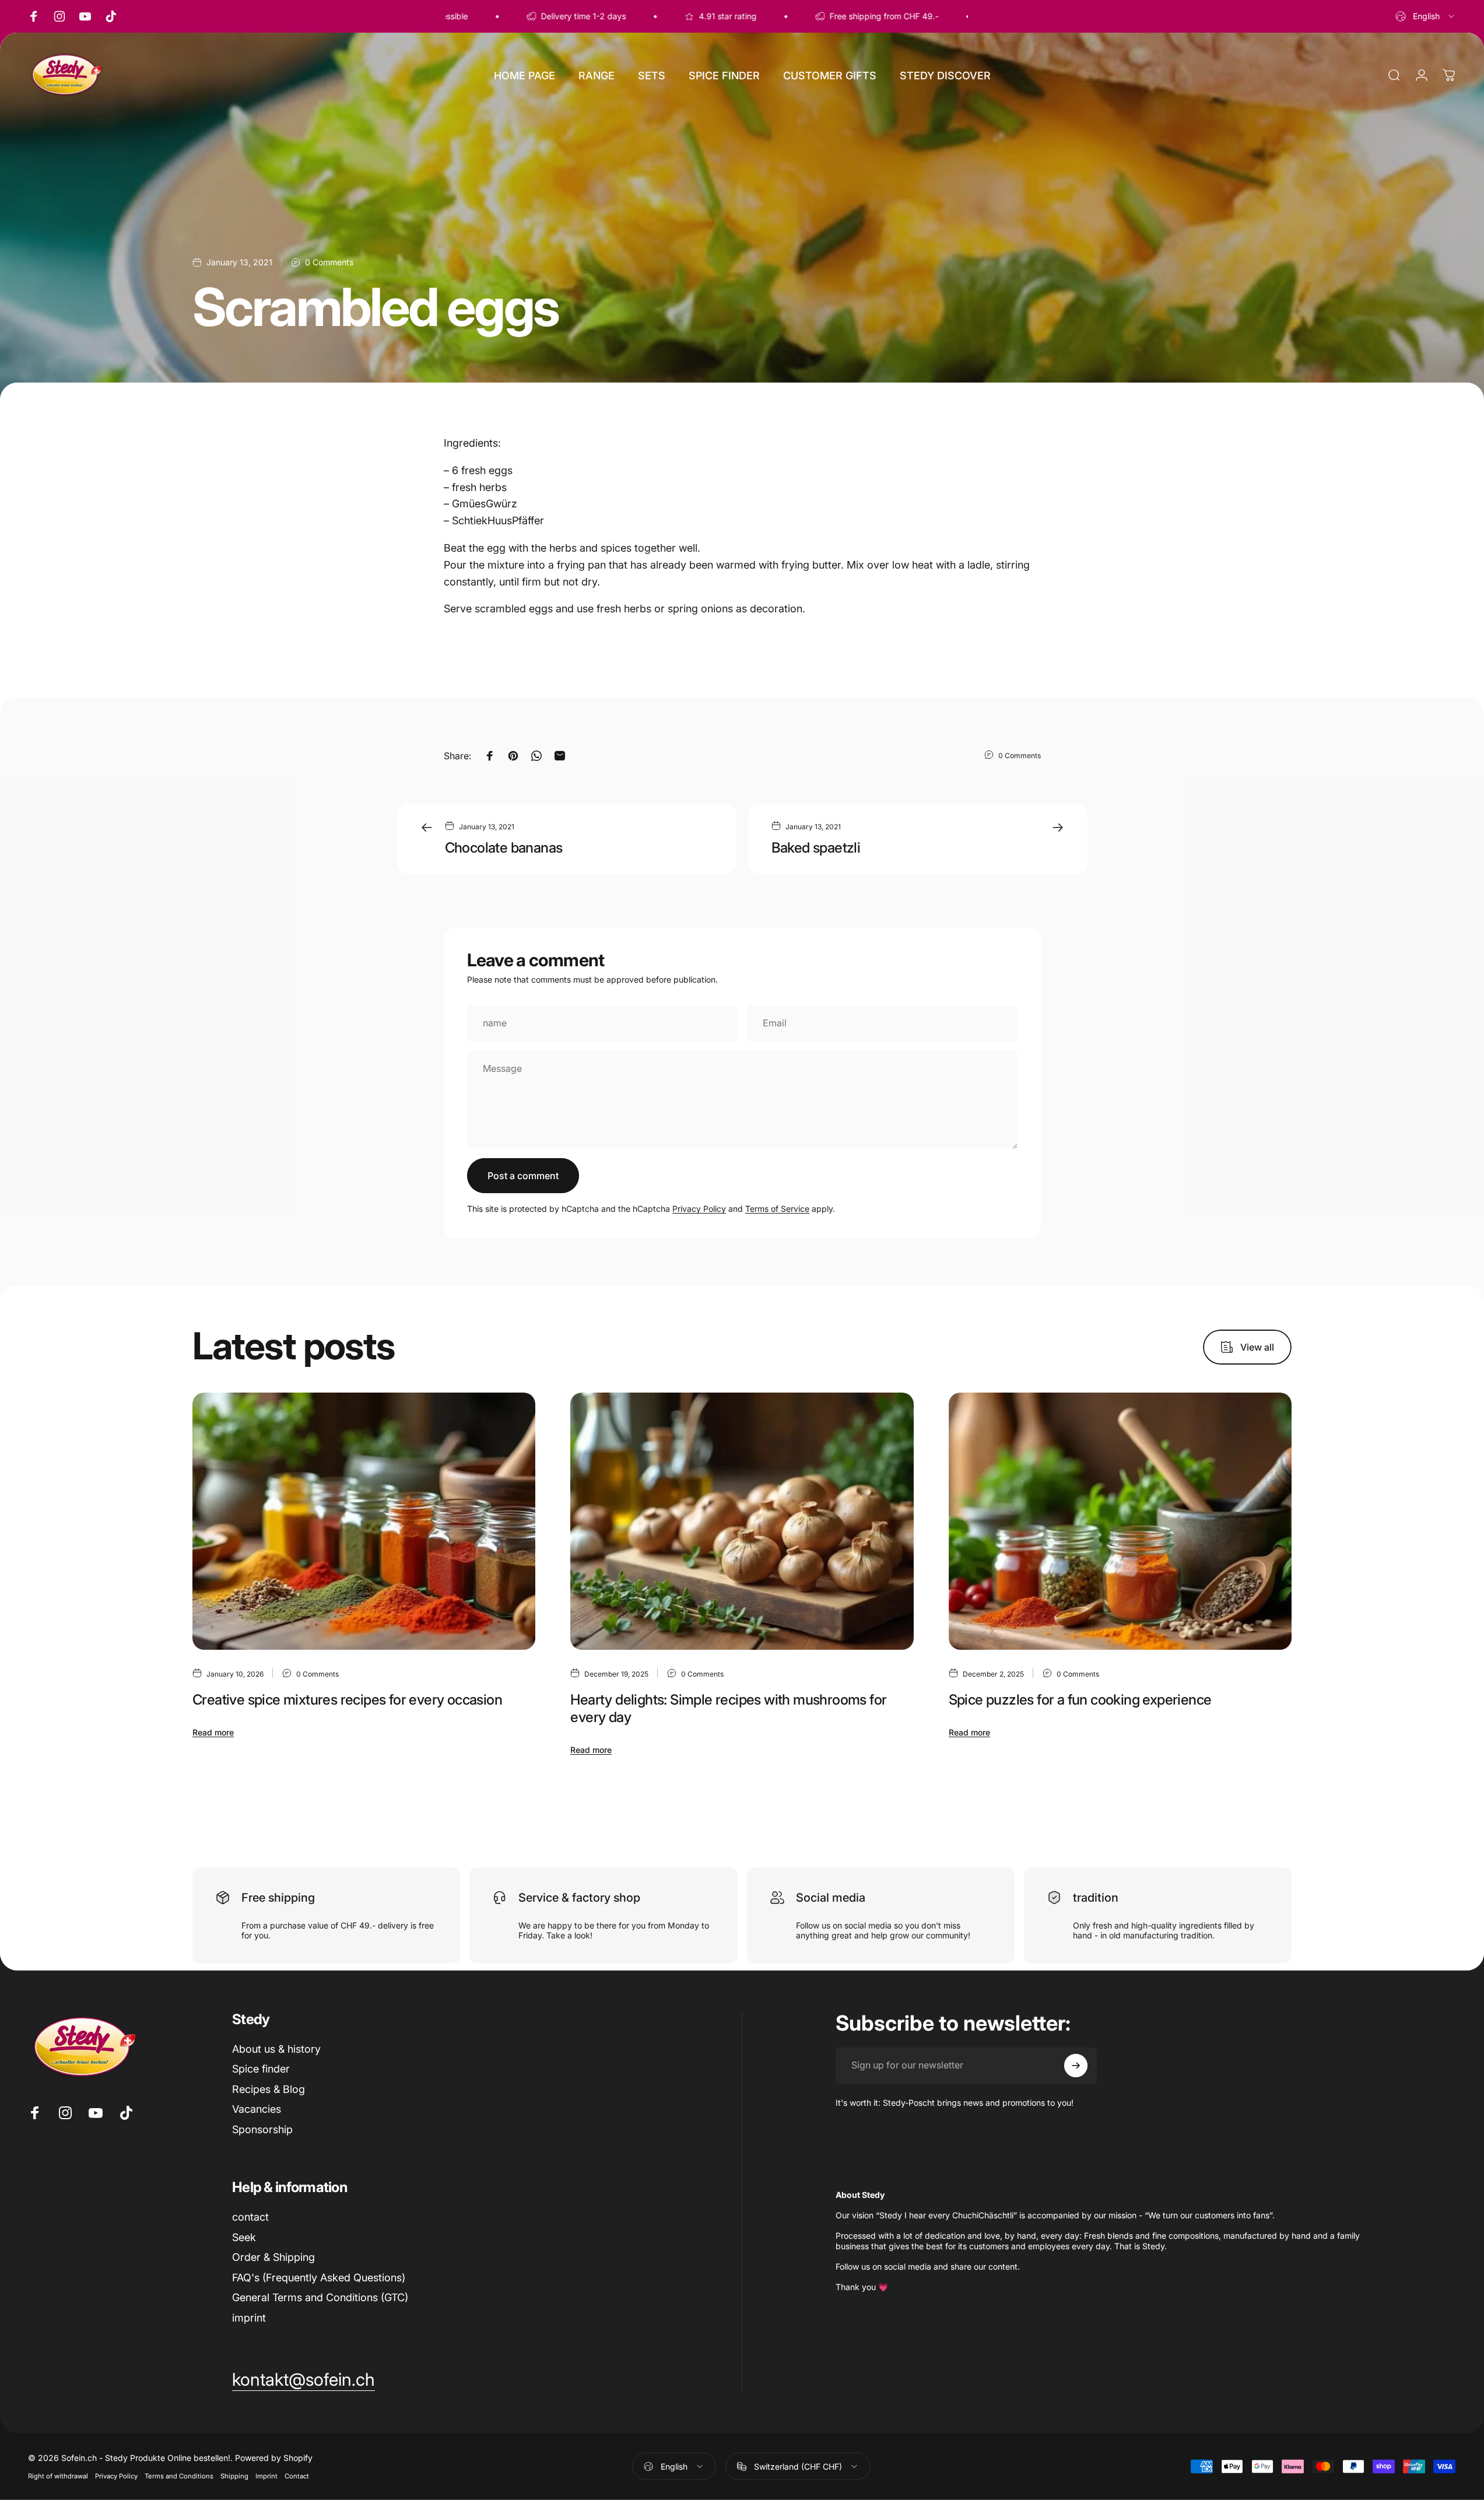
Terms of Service (777, 1209)
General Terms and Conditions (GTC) (320, 2297)
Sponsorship (262, 2129)
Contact (297, 2476)
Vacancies (257, 2109)
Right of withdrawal (58, 2476)
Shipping (234, 2476)
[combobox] (1426, 16)
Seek (244, 2237)
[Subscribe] (1076, 2066)
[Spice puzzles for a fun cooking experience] (1120, 1521)
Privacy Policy (699, 1209)
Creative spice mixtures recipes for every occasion (347, 1700)
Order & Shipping (273, 2257)
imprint (249, 2318)
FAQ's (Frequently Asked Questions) (319, 2278)
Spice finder (261, 2069)
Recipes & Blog (269, 2089)
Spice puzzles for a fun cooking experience (1080, 1700)
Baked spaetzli (816, 848)
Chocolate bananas (504, 848)
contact (250, 2217)
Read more (213, 1732)
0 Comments (329, 262)
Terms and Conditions (179, 2476)
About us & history (276, 2049)
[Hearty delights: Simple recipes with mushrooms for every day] (742, 1521)
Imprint (266, 2476)
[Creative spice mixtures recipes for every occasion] (364, 1521)
